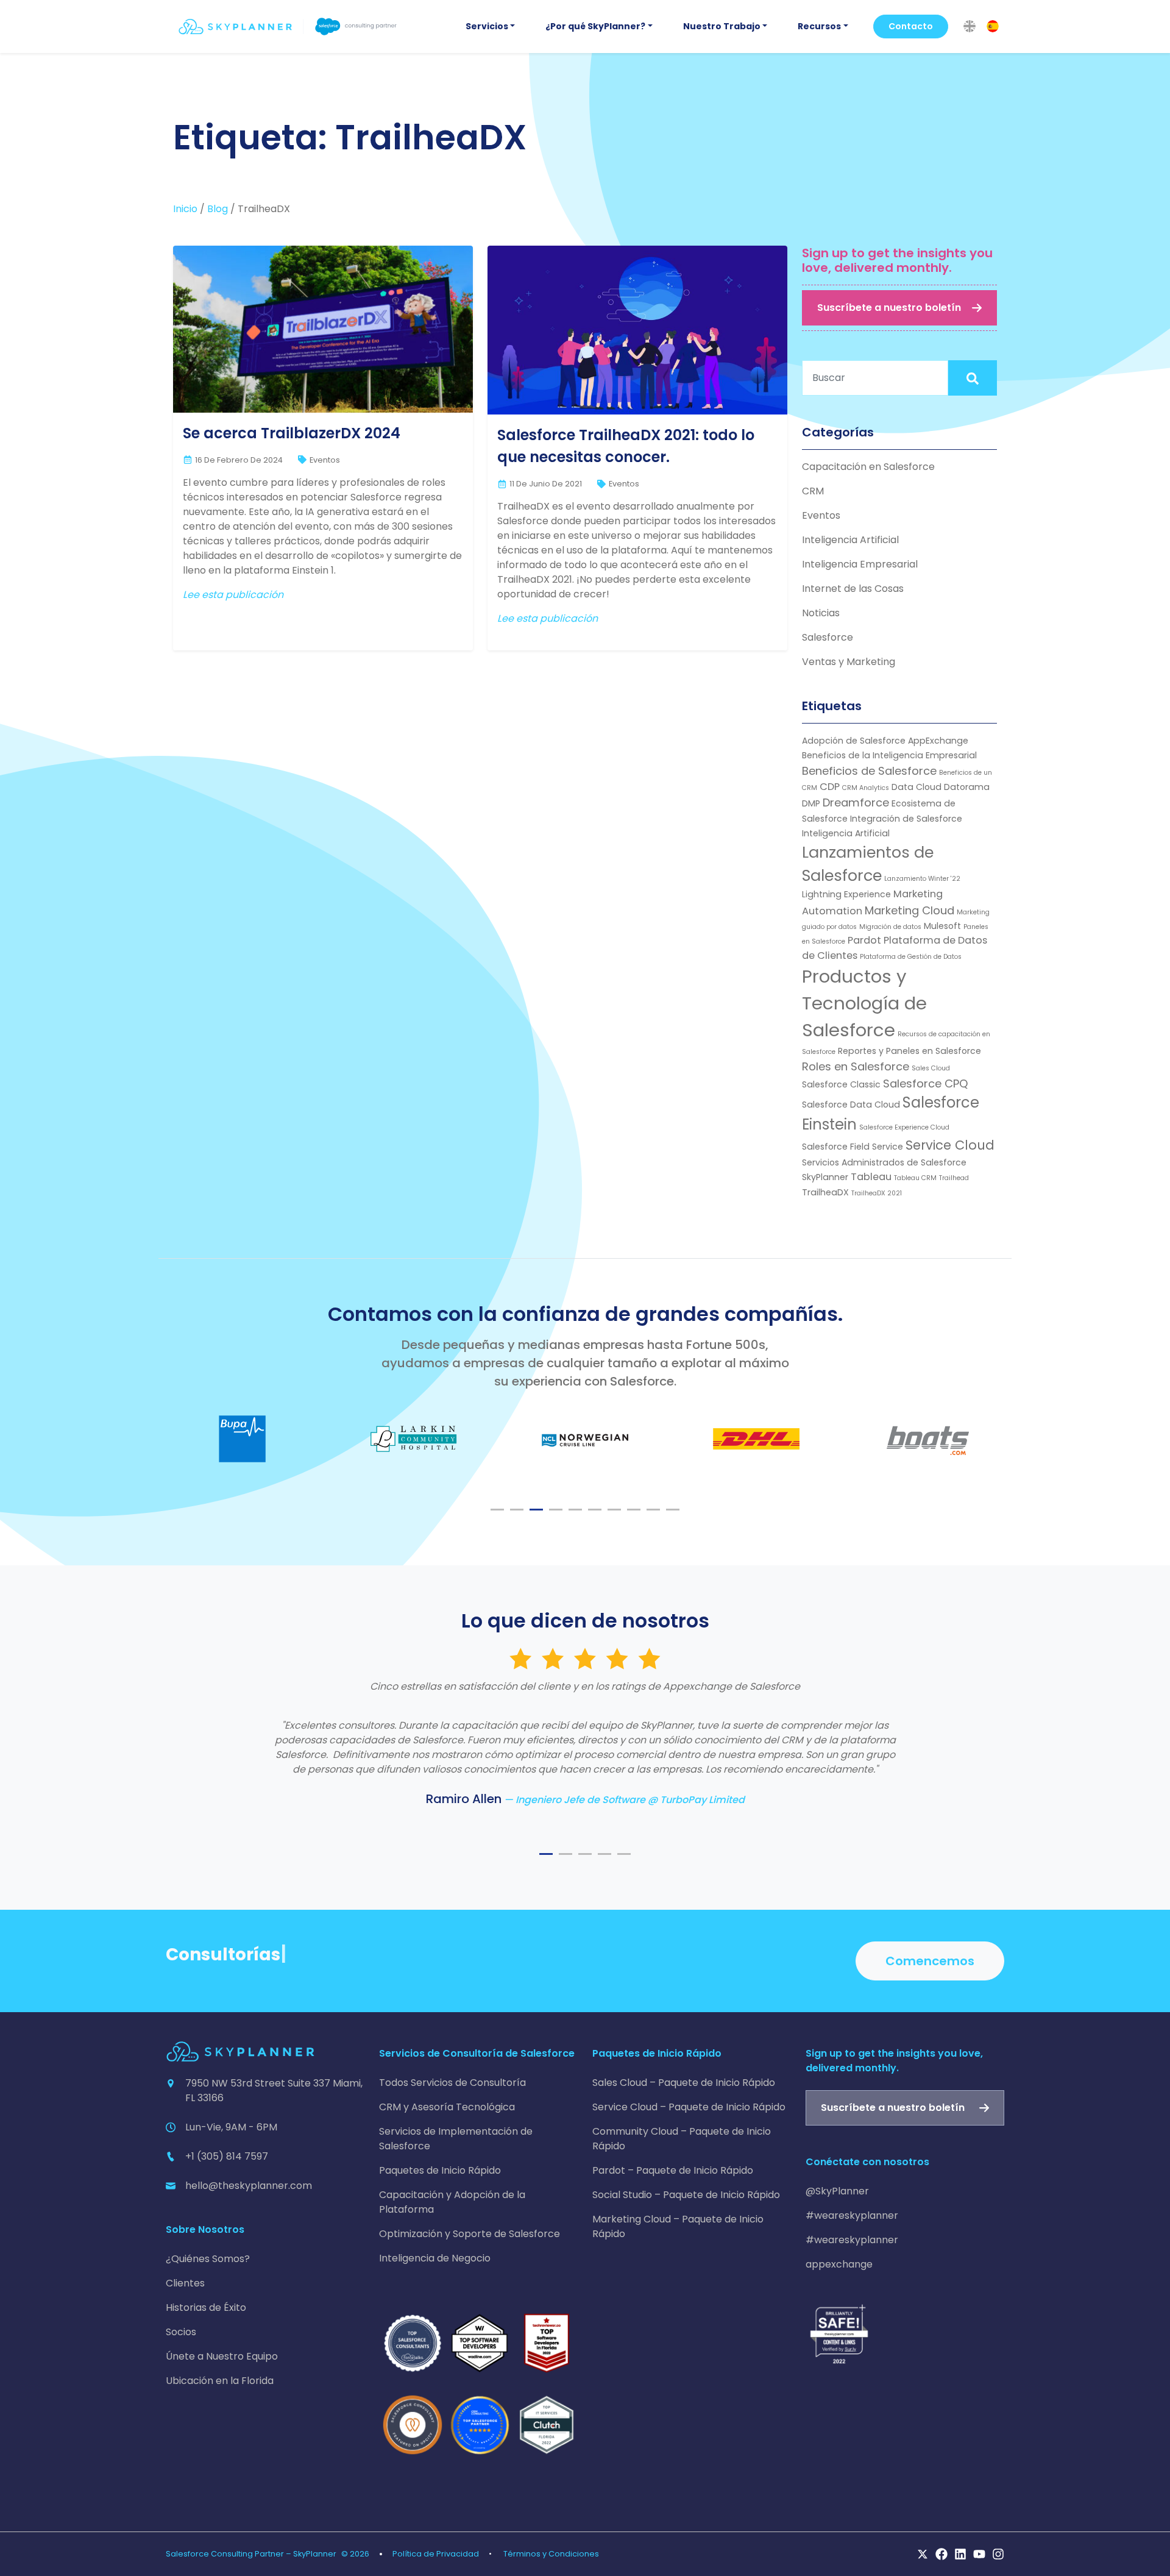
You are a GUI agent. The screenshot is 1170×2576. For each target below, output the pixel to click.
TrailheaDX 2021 (877, 1193)
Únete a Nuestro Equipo (222, 2356)
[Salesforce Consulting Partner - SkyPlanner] (288, 27)
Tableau (871, 1177)
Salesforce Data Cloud (851, 1105)
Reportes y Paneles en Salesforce (909, 1051)
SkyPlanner (825, 1177)
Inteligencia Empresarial (860, 564)
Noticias (821, 613)
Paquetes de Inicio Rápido (440, 2170)
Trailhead (954, 1178)
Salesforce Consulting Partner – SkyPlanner (251, 2554)
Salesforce (828, 637)
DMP (811, 803)
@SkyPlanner (837, 2191)
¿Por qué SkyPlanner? (595, 26)
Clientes (185, 2283)
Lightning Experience (846, 894)
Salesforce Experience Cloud (904, 1127)
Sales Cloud (931, 1068)
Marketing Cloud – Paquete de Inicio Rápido (678, 2226)
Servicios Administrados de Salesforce (884, 1162)
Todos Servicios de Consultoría (452, 2083)
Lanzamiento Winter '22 (922, 879)
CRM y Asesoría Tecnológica (447, 2107)
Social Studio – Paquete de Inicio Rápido (686, 2195)
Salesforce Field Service (853, 1147)
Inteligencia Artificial (850, 540)
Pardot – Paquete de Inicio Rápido (673, 2170)
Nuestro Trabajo (722, 26)
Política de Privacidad (436, 2554)
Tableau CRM (915, 1178)
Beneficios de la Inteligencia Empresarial (889, 755)
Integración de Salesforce (906, 819)
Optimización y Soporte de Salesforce (470, 2234)
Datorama (967, 787)
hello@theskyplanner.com (249, 2186)
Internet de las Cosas (853, 589)
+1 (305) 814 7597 (227, 2156)
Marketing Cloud (909, 910)
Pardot (864, 940)
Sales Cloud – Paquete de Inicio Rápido (684, 2083)
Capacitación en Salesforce (868, 467)
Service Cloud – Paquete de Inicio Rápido (689, 2107)
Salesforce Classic (841, 1084)
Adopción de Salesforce (854, 741)
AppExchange (938, 741)
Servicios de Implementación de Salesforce (456, 2139)
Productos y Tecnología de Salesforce (864, 1003)
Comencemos (930, 1961)
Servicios (487, 26)
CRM (813, 491)
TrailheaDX (825, 1192)
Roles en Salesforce (856, 1066)
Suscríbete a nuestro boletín (889, 308)
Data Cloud (916, 787)
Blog (218, 209)
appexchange (839, 2264)
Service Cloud (950, 1145)
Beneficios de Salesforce (869, 771)
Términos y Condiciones (551, 2554)
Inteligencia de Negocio (435, 2258)
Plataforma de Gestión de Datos (911, 957)
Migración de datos (890, 927)
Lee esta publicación (233, 595)
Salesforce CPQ (926, 1083)
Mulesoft (942, 926)
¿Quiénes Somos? (208, 2259)
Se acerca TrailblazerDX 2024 (292, 433)
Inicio (185, 209)
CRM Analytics (866, 788)
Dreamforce (856, 802)
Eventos (325, 460)
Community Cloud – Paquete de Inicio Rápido (682, 2139)
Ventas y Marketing (849, 662)
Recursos (819, 26)
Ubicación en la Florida (220, 2381)
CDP (830, 787)
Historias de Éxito (206, 2307)
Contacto (911, 26)
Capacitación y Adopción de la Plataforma (452, 2202)
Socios (181, 2332)
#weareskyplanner (852, 2215)
